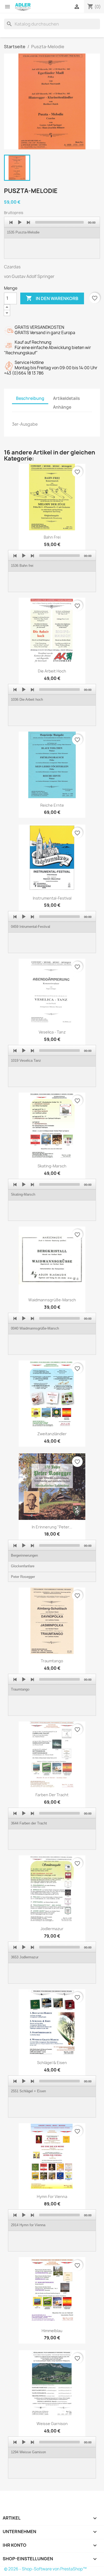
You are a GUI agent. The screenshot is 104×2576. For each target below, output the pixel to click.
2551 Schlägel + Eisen (28, 2091)
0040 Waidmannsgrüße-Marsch (35, 1328)
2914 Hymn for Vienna (28, 2225)
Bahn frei (52, 537)
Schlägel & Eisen (52, 2063)
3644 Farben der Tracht (29, 1823)
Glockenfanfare (23, 1566)
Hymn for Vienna (52, 2196)
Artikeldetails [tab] (66, 398)
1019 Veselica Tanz (26, 1061)
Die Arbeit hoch (52, 671)
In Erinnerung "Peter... (52, 1527)
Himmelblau (52, 2331)
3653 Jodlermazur (25, 1957)
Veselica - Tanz (52, 1032)
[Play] (20, 222)
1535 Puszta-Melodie (23, 232)
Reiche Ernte (52, 805)
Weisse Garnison (52, 2424)
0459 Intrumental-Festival (31, 927)
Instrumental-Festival (52, 898)
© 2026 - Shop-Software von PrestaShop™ (45, 2569)
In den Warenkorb (52, 298)
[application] (52, 238)
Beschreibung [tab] (30, 398)
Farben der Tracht (52, 1795)
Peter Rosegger (23, 1577)
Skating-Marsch (52, 1166)
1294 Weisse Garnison (28, 2452)
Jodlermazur (52, 1929)
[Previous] (11, 222)
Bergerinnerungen (24, 1555)
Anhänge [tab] (62, 407)
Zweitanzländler (52, 1434)
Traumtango (52, 1661)
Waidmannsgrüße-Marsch (52, 1300)
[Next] (28, 222)
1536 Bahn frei (22, 566)
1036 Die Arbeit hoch (27, 700)
